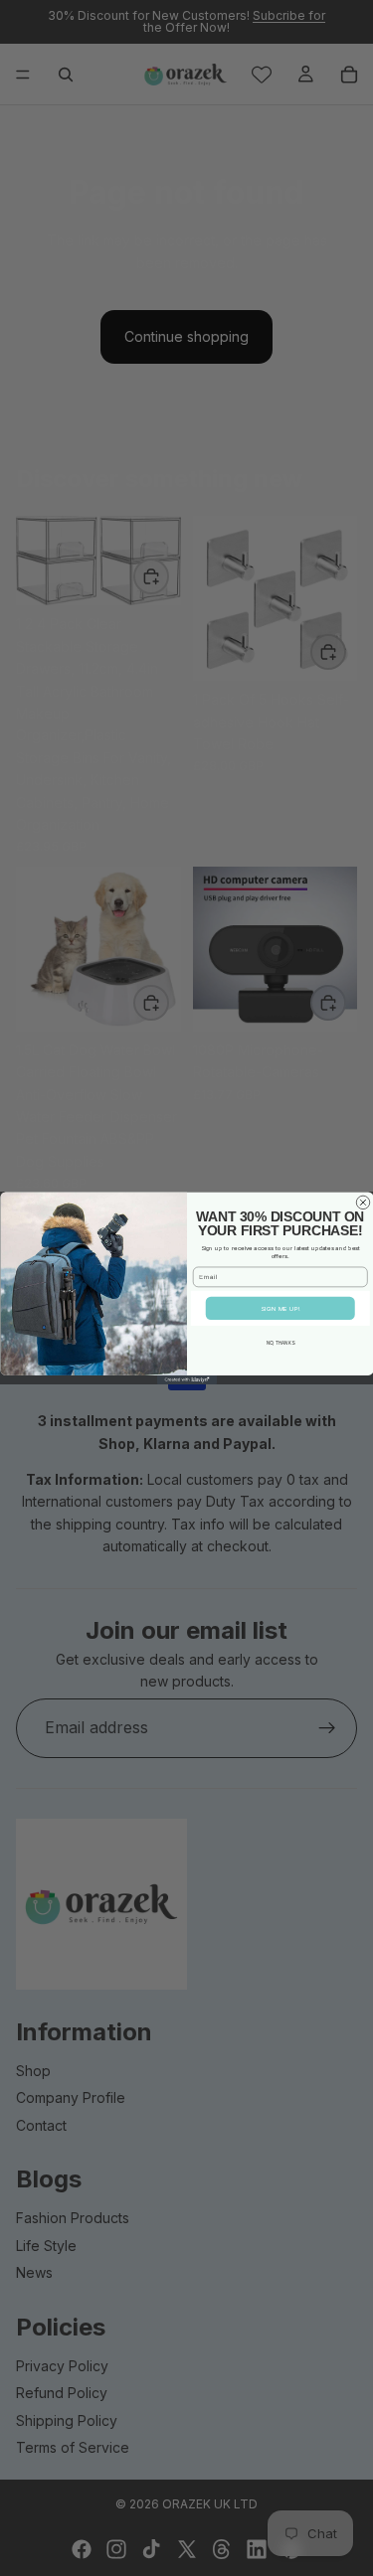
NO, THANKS (280, 1344)
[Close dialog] (363, 1203)
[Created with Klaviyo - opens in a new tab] (187, 1380)
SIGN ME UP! (280, 1309)
